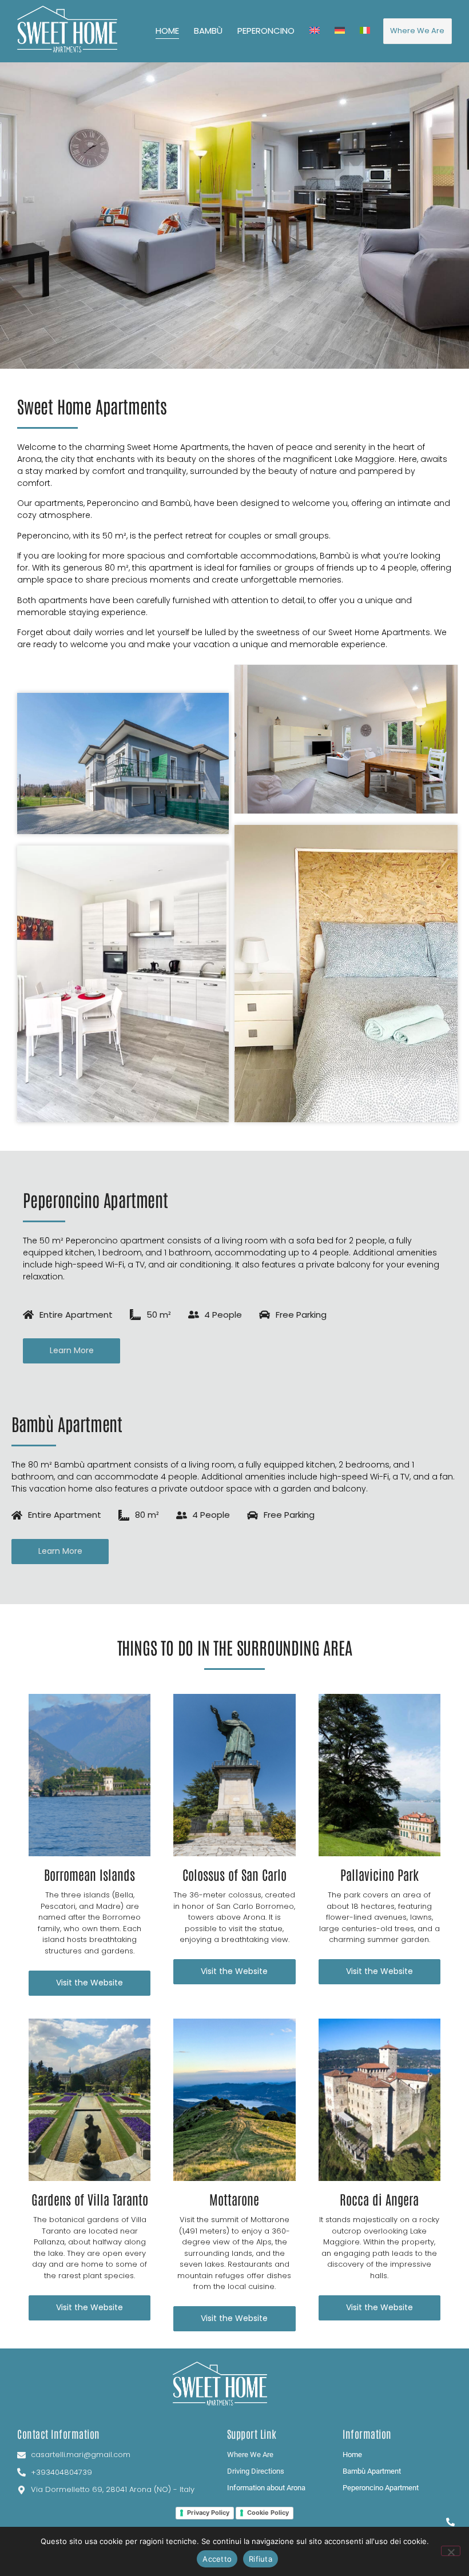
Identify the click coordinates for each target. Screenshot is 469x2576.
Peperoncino (266, 31)
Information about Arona (266, 2488)
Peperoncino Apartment (381, 2488)
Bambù (208, 31)
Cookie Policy (268, 2513)
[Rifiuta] (451, 2551)
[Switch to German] (340, 31)
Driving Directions (256, 2471)
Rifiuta (261, 2559)
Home (167, 31)
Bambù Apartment (372, 2471)
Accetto (217, 2559)
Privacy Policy (208, 2513)
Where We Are (250, 2455)
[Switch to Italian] (365, 31)
